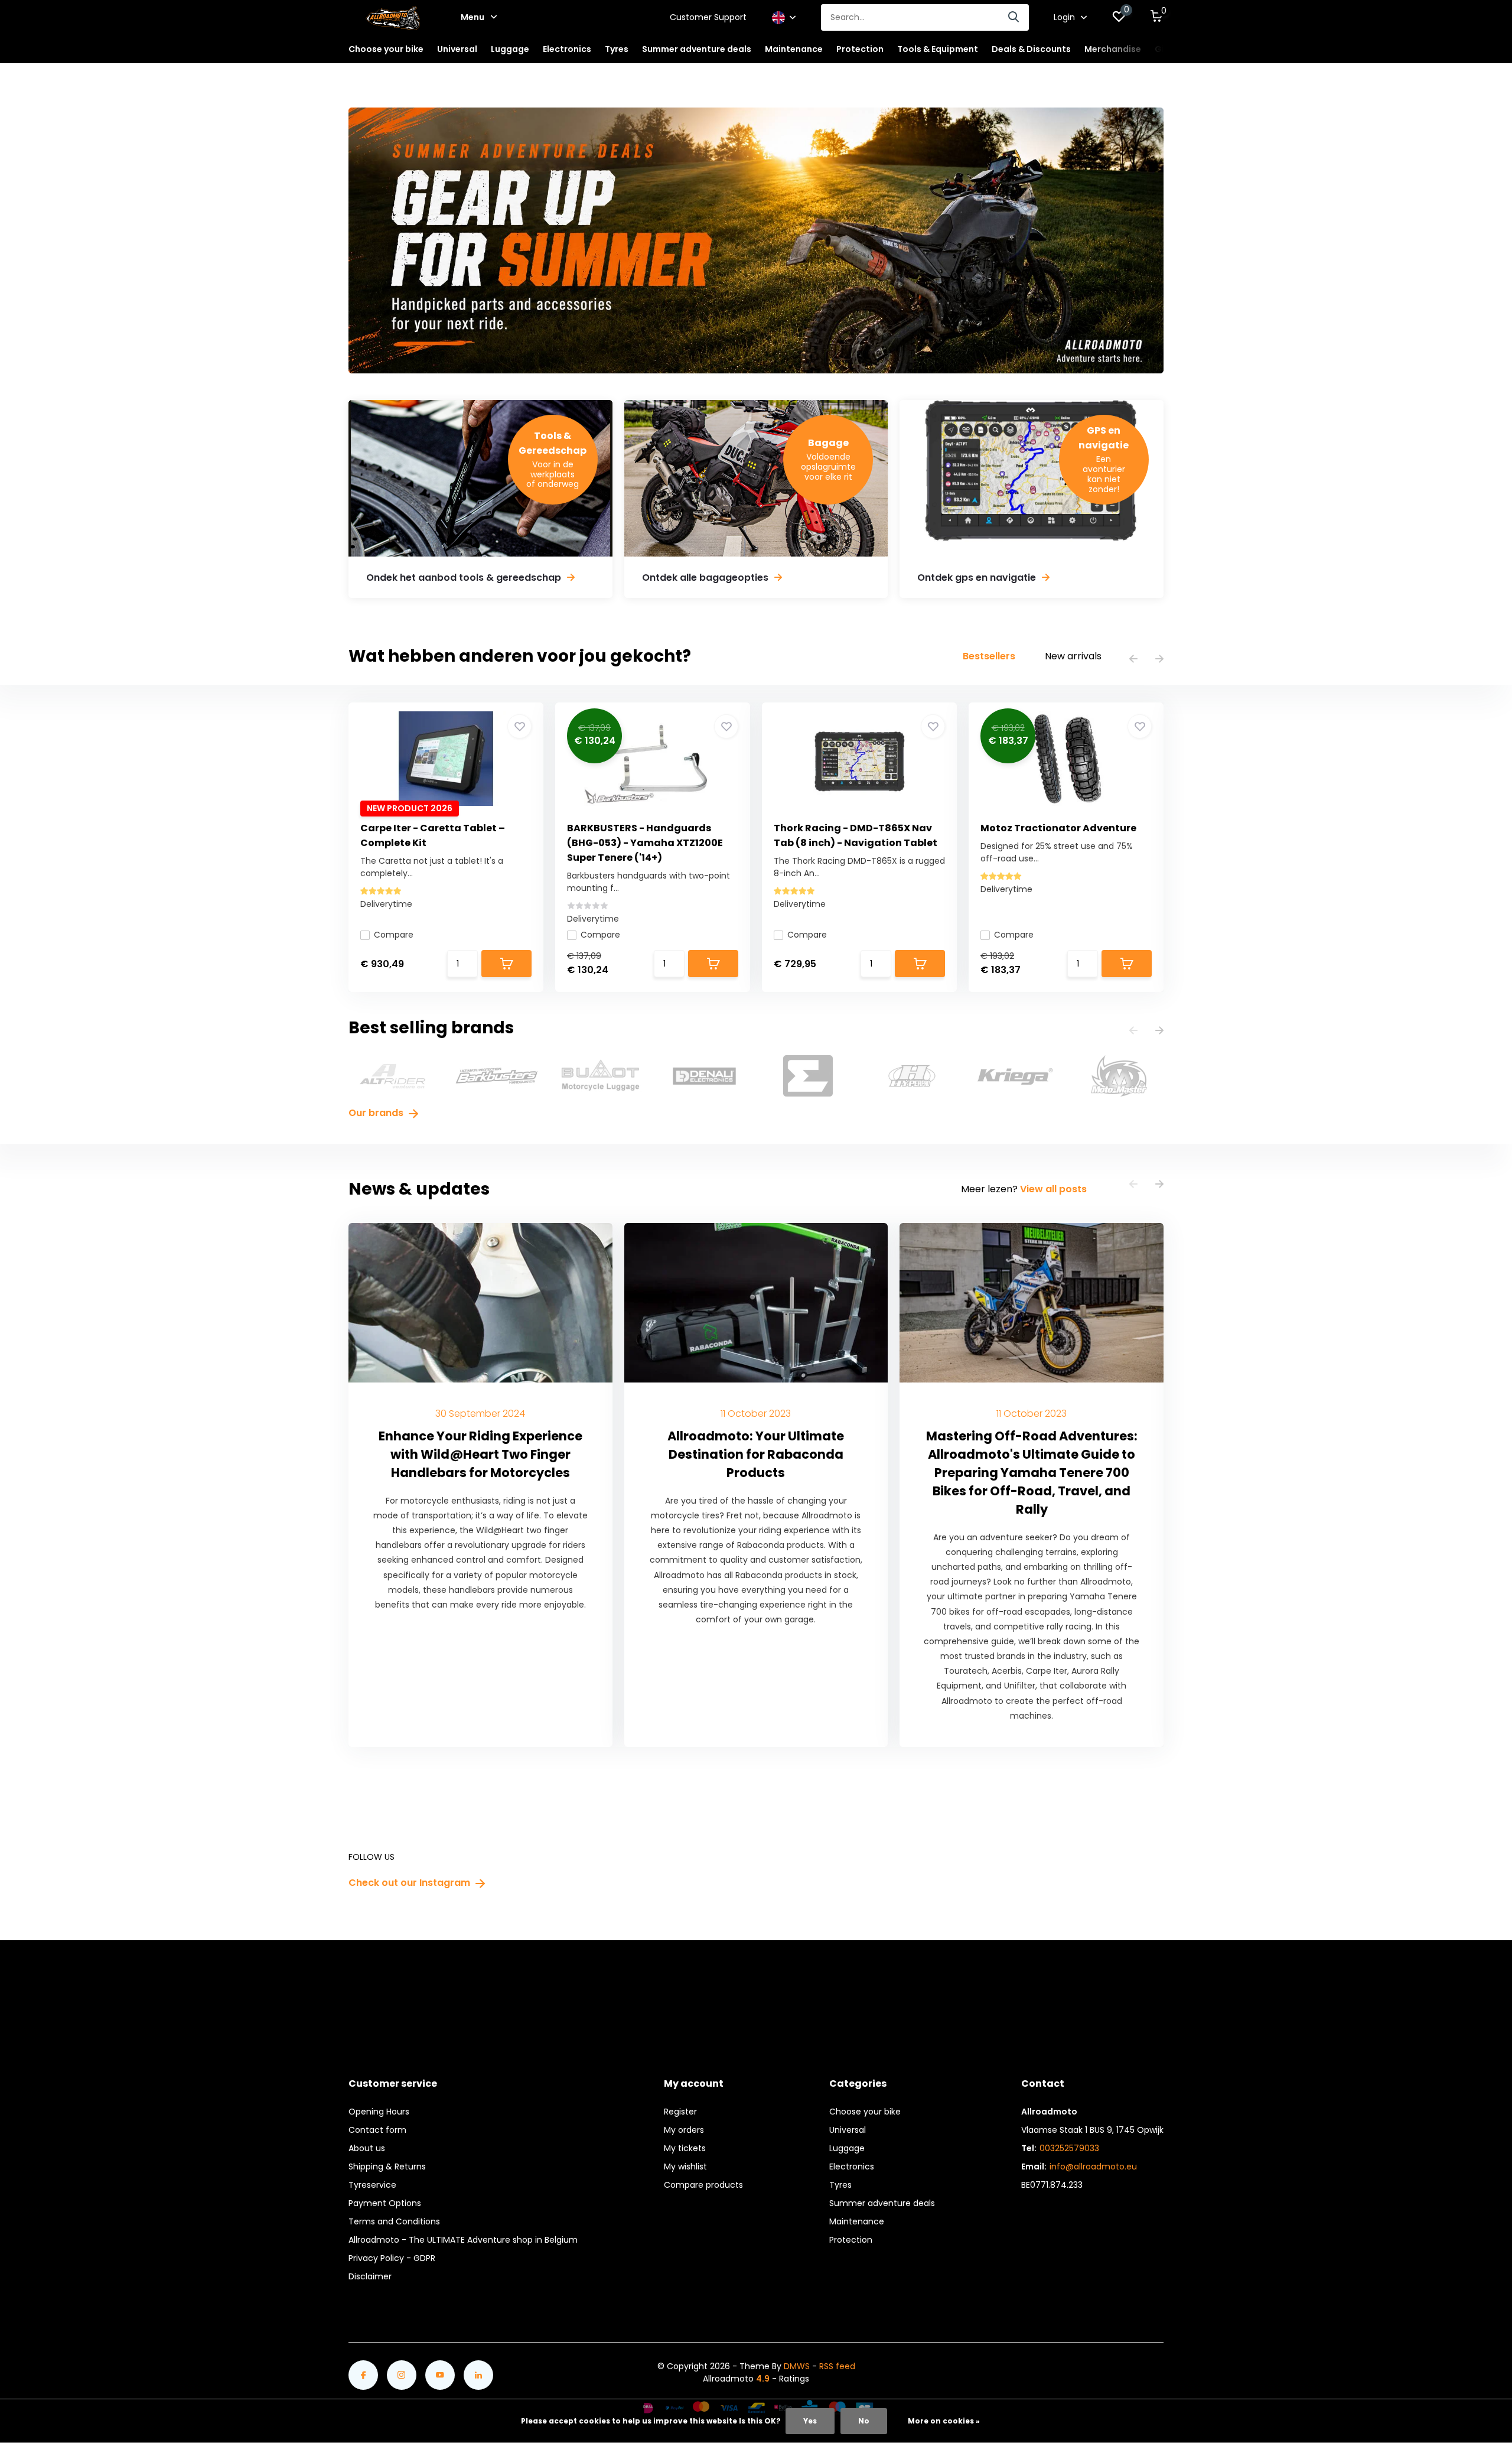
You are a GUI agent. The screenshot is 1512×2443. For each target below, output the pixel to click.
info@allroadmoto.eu (1093, 2167)
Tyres (840, 2185)
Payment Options (385, 2203)
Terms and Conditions (394, 2221)
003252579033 (1069, 2148)
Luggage (847, 2148)
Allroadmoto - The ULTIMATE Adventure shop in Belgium (463, 2240)
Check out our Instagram (410, 1883)
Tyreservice (372, 2185)
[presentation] (1133, 660)
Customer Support (708, 17)
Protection (851, 2240)
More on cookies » (944, 2421)
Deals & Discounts (1031, 49)
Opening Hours (379, 2112)
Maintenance (857, 2221)
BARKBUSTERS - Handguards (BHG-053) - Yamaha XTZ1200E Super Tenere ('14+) (645, 843)
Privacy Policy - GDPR (392, 2258)
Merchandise (1113, 49)
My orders (684, 2130)
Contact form (377, 2130)
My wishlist (685, 2167)
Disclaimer (370, 2276)
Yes (810, 2421)
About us (367, 2148)
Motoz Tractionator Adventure (1058, 828)
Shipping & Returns (387, 2167)
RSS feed (837, 2366)
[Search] (1014, 17)
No (864, 2421)
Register (680, 2112)
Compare (394, 935)
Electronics (852, 2167)
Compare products (703, 2185)
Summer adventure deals (697, 49)
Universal (848, 2130)
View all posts (1053, 1189)
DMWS (797, 2366)
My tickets (685, 2148)
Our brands (377, 1113)
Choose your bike (865, 2112)
